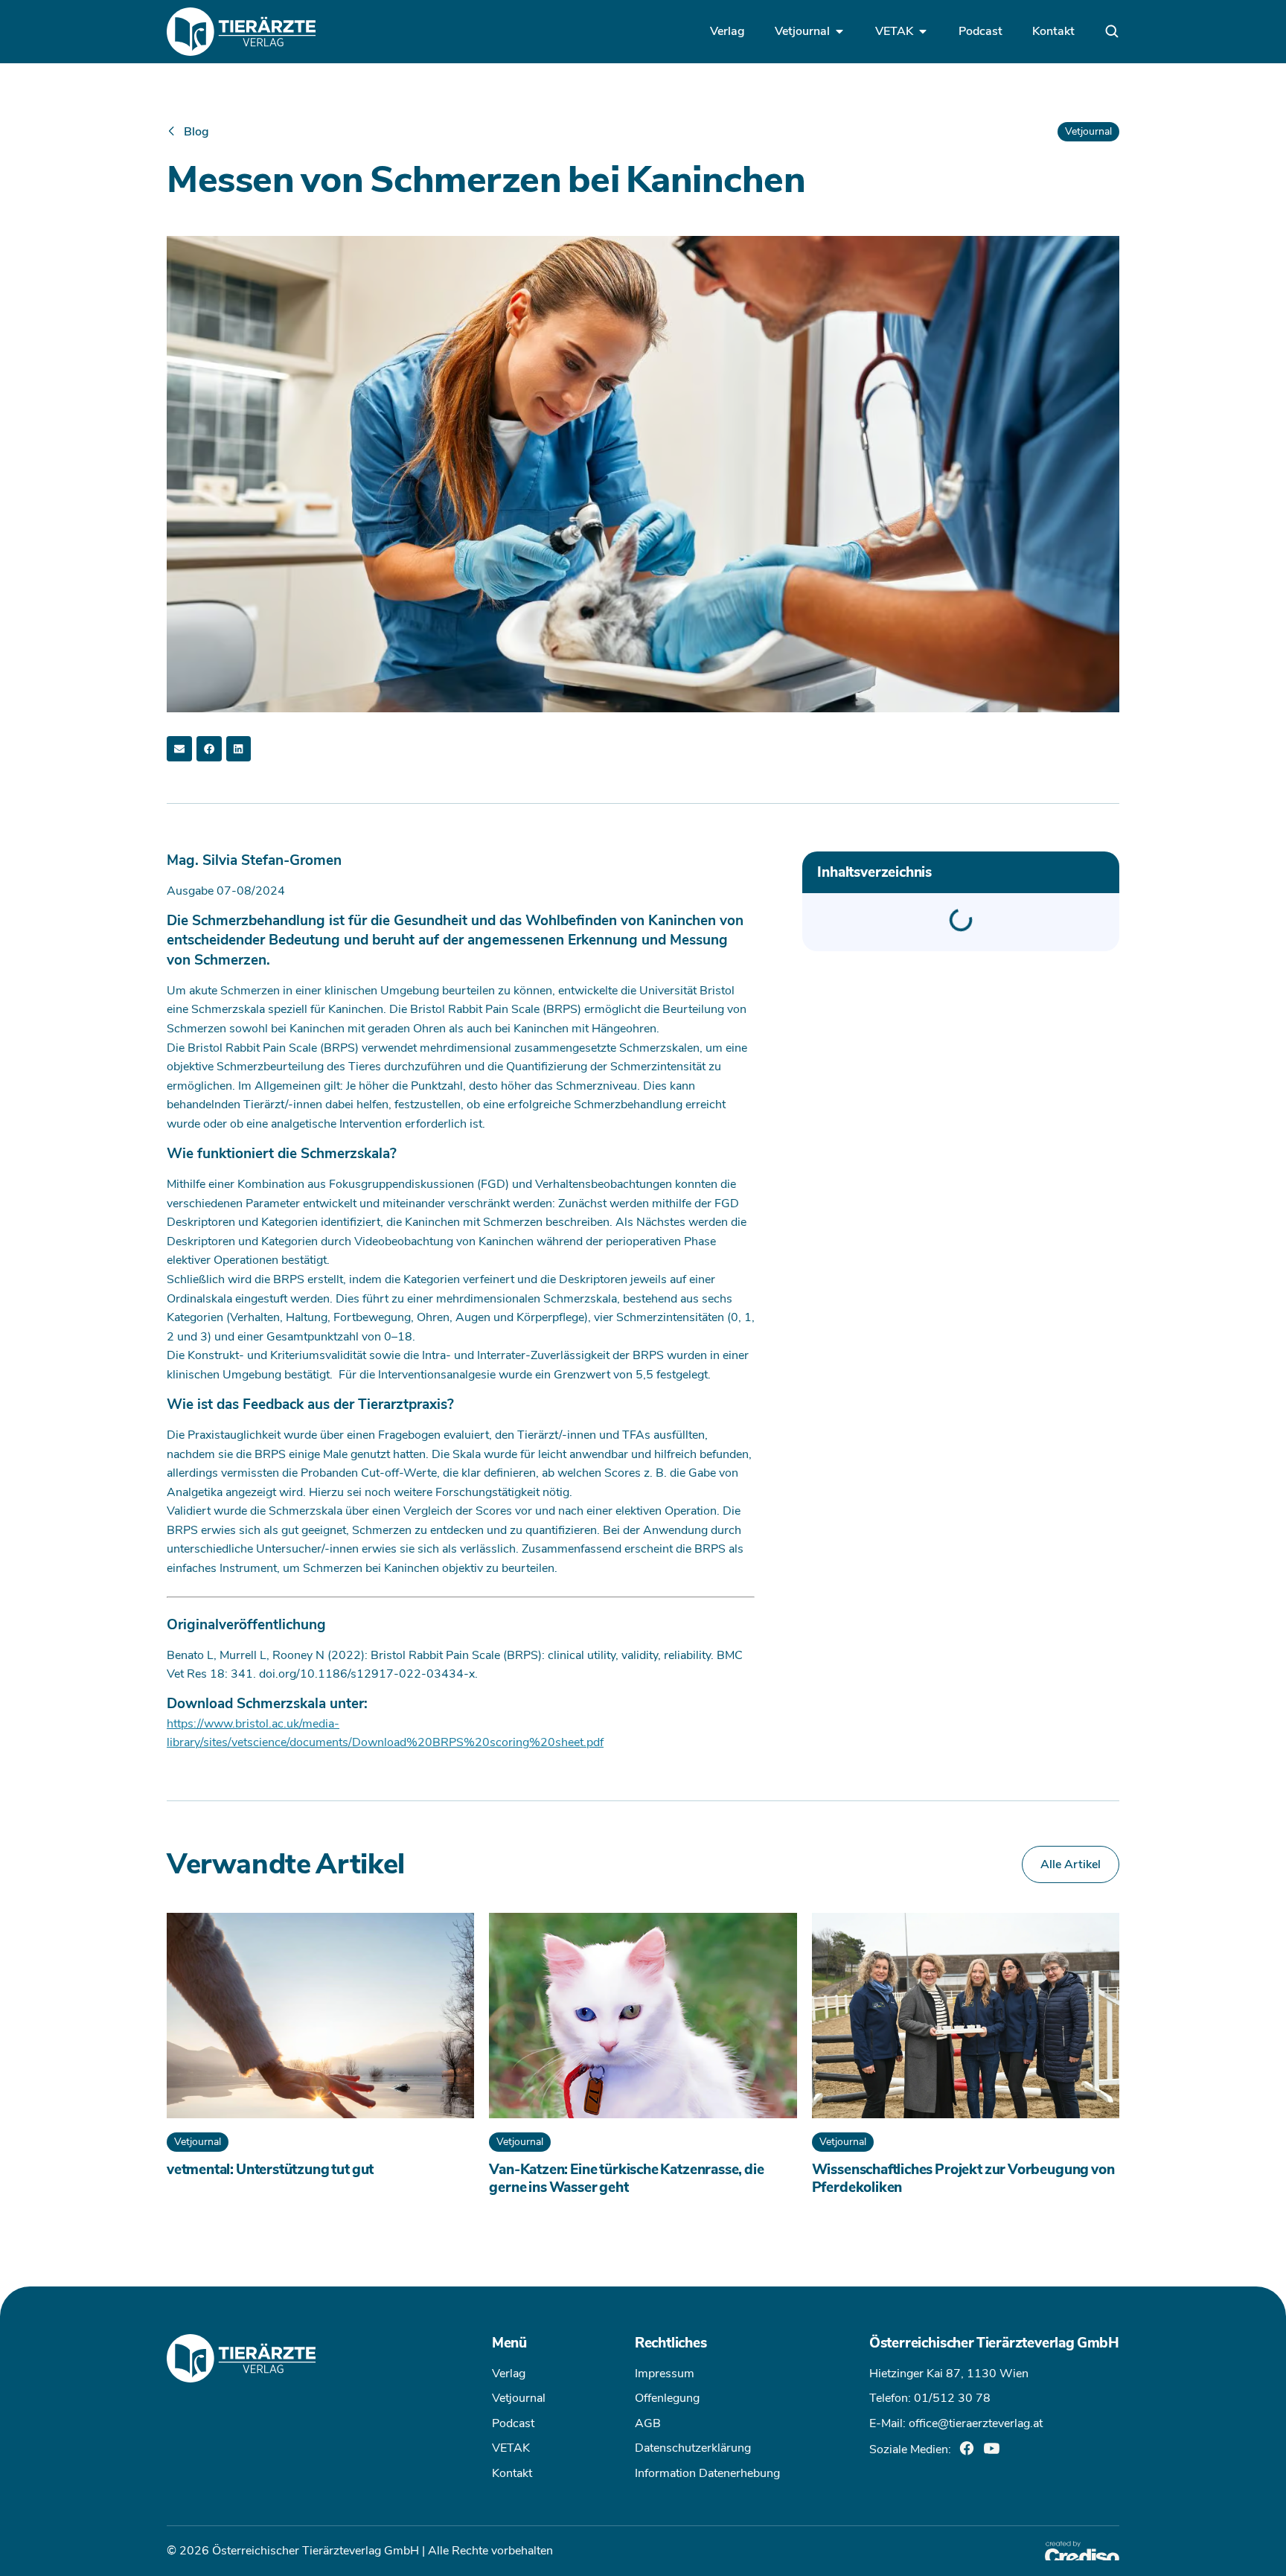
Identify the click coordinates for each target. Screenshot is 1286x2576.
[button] (179, 749)
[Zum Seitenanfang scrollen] (33, 2543)
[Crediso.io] (1082, 2551)
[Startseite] (241, 32)
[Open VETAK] (923, 31)
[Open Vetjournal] (839, 31)
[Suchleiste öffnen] (1112, 31)
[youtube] (992, 2448)
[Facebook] (967, 2448)
